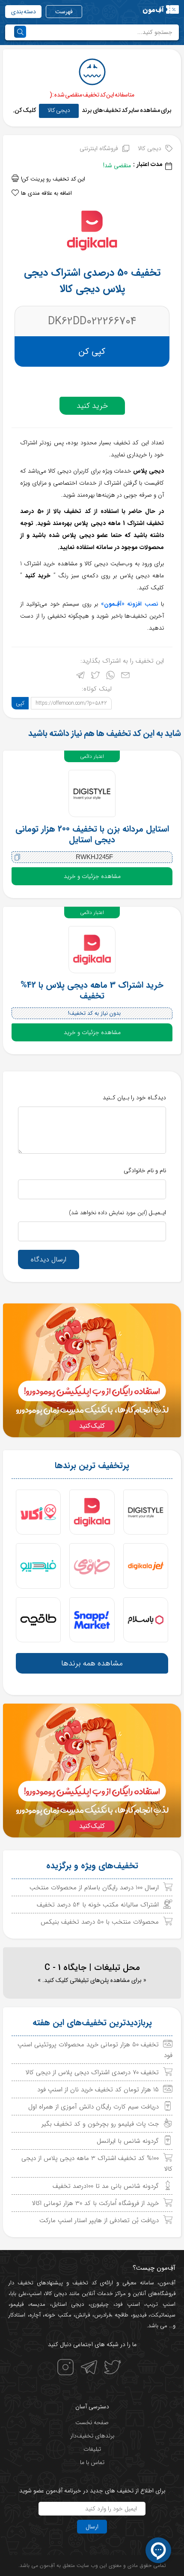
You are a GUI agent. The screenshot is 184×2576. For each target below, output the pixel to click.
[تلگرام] (80, 677)
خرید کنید (92, 406)
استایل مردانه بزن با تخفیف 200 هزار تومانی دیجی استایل (92, 834)
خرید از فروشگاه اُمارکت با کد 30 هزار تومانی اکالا (95, 2203)
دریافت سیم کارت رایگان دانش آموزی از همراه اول (93, 2107)
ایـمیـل (117, 1213)
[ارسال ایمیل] (125, 677)
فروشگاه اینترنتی (99, 148)
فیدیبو (139, 2315)
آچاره (35, 2315)
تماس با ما (92, 2462)
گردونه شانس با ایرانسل (128, 2141)
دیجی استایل (68, 2304)
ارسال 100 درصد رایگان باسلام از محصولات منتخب (94, 1888)
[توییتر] (95, 677)
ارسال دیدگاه (49, 1259)
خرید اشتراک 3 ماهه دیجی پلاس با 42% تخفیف (92, 990)
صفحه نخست (92, 2422)
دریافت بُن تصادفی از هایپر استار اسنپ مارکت (99, 2220)
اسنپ (35, 2294)
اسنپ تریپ (161, 2304)
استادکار (17, 2315)
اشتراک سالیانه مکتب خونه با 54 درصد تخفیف (98, 1905)
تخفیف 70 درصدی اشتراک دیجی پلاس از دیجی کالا (92, 2072)
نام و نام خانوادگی (145, 1170)
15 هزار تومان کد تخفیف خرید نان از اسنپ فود (98, 2090)
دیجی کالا (59, 110)
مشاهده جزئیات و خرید (92, 876)
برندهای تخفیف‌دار (92, 2436)
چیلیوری (99, 2304)
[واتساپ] (110, 677)
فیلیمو (17, 2304)
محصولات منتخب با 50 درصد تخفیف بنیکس (100, 1922)
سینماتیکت (163, 2315)
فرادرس (102, 2315)
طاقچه (121, 2315)
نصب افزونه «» (130, 604)
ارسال (92, 2527)
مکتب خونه (58, 2315)
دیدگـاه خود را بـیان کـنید (134, 1098)
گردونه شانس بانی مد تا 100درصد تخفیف (106, 2186)
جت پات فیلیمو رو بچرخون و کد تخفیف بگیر (100, 2124)
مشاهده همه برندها (92, 1663)
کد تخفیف (85, 2283)
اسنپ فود (128, 2304)
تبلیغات (92, 2449)
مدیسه (38, 2304)
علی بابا (19, 2294)
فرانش (83, 2315)
